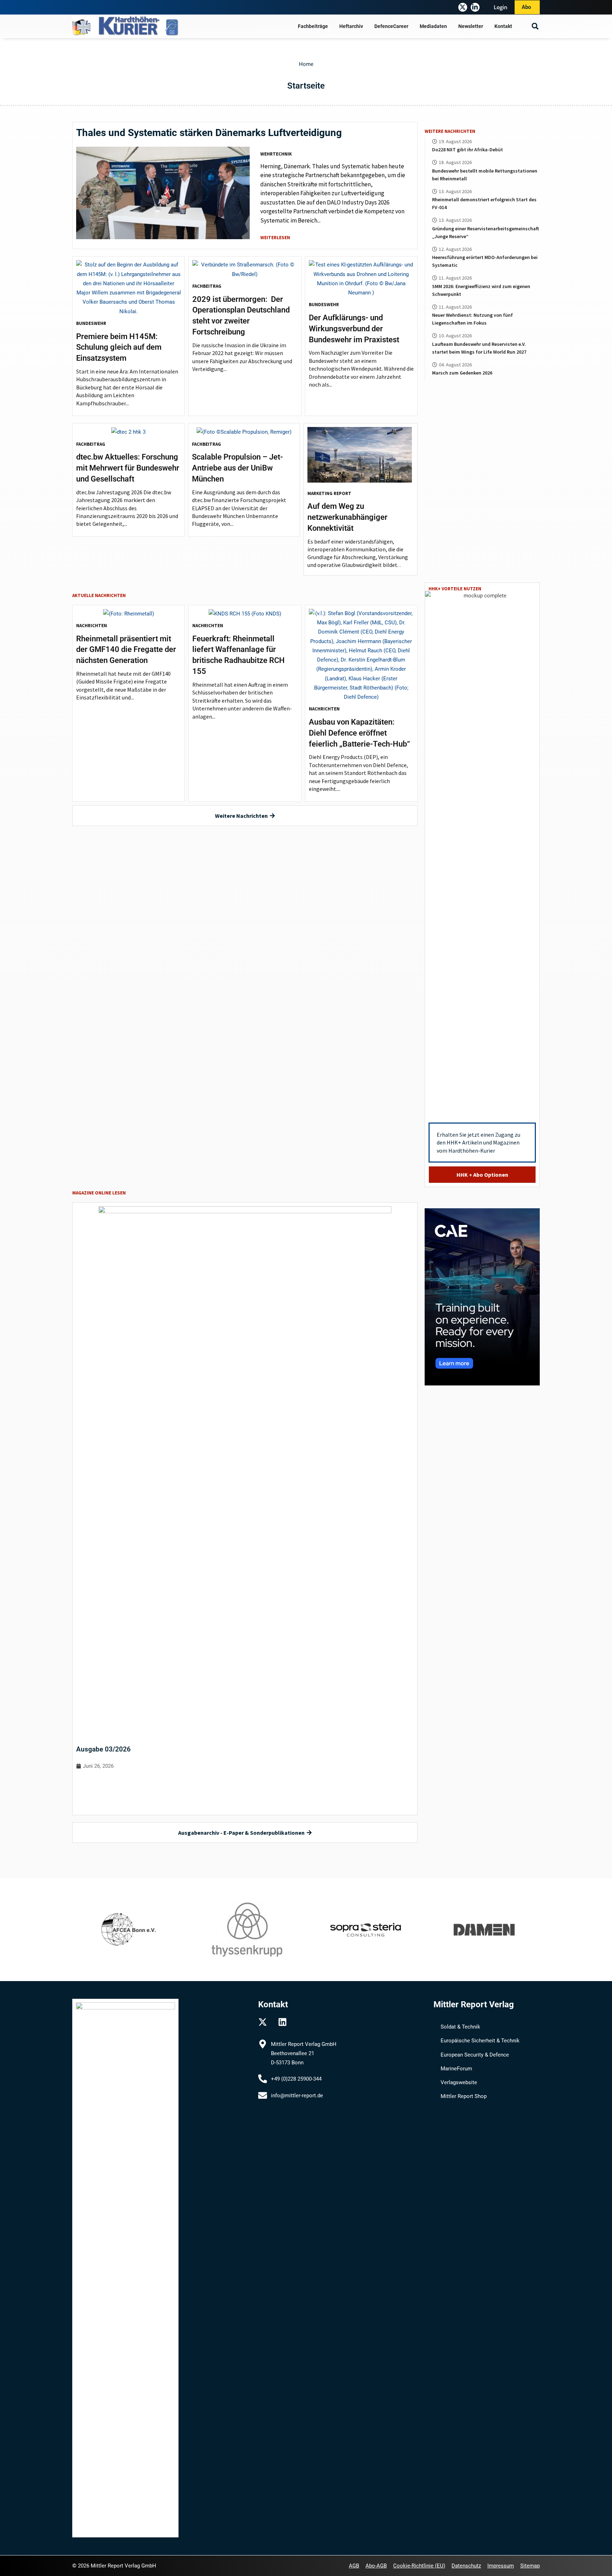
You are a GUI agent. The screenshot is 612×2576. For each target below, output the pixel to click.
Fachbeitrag (207, 286)
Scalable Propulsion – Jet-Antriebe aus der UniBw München (237, 468)
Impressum (501, 2566)
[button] (535, 26)
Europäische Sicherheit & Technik (480, 2041)
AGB (354, 2566)
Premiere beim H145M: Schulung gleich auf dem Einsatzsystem (119, 347)
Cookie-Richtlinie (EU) (419, 2566)
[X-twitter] (463, 7)
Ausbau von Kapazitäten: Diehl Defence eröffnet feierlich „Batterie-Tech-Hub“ (359, 733)
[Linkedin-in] (475, 7)
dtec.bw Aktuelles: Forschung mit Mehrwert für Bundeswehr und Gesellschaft (128, 468)
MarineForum (456, 2069)
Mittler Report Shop (464, 2096)
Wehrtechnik (276, 154)
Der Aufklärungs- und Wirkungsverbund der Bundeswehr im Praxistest (354, 329)
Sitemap (530, 2566)
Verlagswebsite (459, 2082)
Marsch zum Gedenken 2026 (462, 373)
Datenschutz (466, 2566)
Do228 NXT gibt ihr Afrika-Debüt (467, 150)
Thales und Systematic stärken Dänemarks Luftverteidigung (209, 133)
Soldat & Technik (460, 2027)
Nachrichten (92, 626)
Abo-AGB (376, 2566)
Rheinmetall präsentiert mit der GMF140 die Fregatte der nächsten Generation (126, 650)
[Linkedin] (282, 2022)
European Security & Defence (475, 2055)
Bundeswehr (91, 323)
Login (501, 7)
